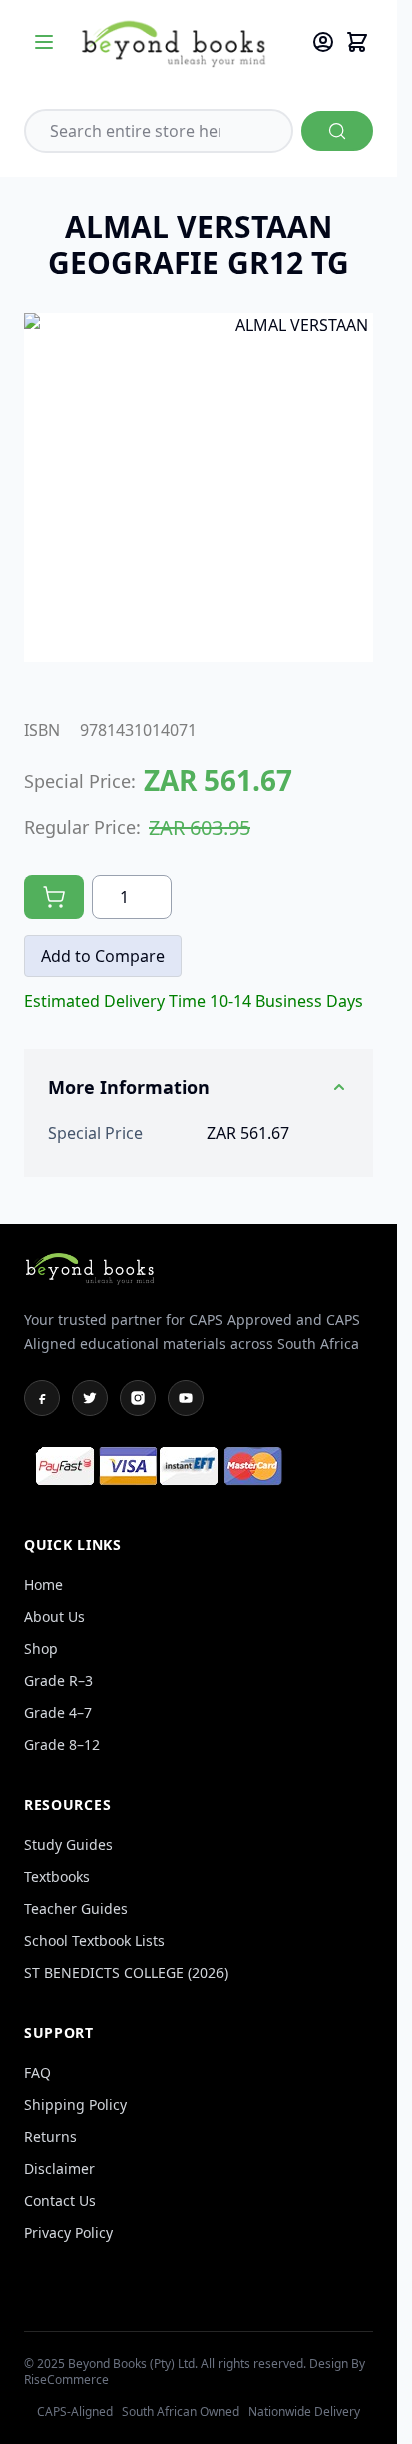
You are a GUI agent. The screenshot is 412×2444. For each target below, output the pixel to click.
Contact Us (60, 2200)
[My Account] (323, 42)
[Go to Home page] (185, 42)
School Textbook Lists (94, 1940)
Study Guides (68, 1844)
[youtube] (186, 1398)
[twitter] (90, 1398)
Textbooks (57, 1876)
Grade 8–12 (62, 1744)
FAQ (37, 2072)
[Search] (337, 131)
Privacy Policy (68, 2232)
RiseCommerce (66, 2379)
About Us (54, 1616)
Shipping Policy (75, 2104)
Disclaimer (59, 2168)
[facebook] (42, 1398)
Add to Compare (103, 956)
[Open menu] (44, 42)
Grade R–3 (58, 1680)
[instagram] (138, 1398)
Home (43, 1584)
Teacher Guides (76, 1908)
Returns (50, 2136)
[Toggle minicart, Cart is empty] (357, 42)
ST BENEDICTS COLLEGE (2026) (126, 1972)
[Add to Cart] (54, 897)
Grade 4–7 (58, 1712)
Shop (41, 1648)
